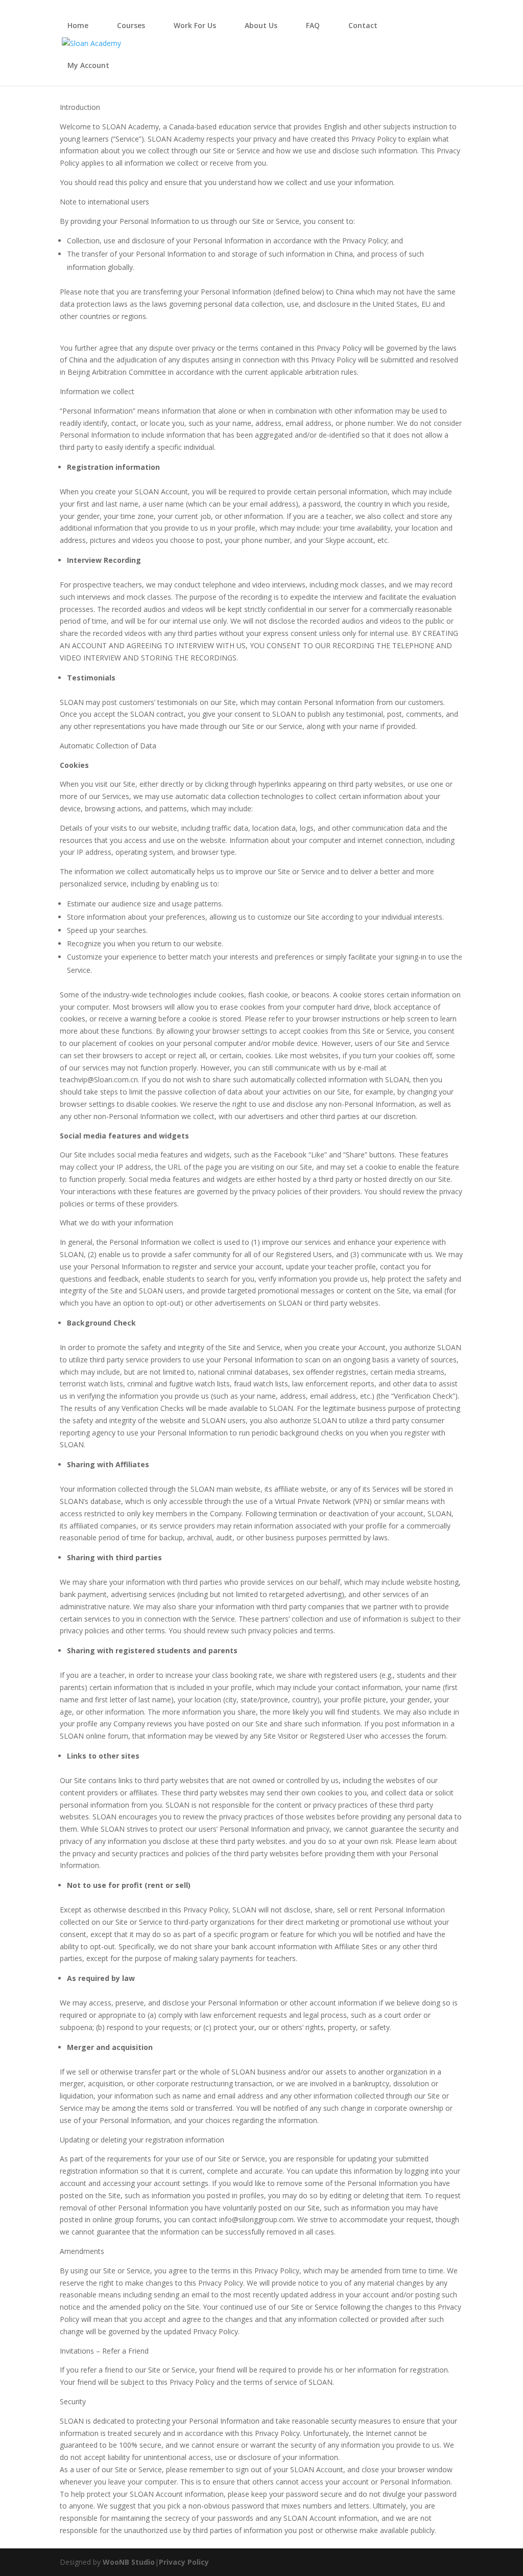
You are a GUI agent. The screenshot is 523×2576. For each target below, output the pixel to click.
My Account (88, 65)
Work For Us (195, 25)
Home (78, 25)
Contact (363, 25)
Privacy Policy (184, 2562)
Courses (131, 25)
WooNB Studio (129, 2562)
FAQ (313, 25)
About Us (261, 25)
